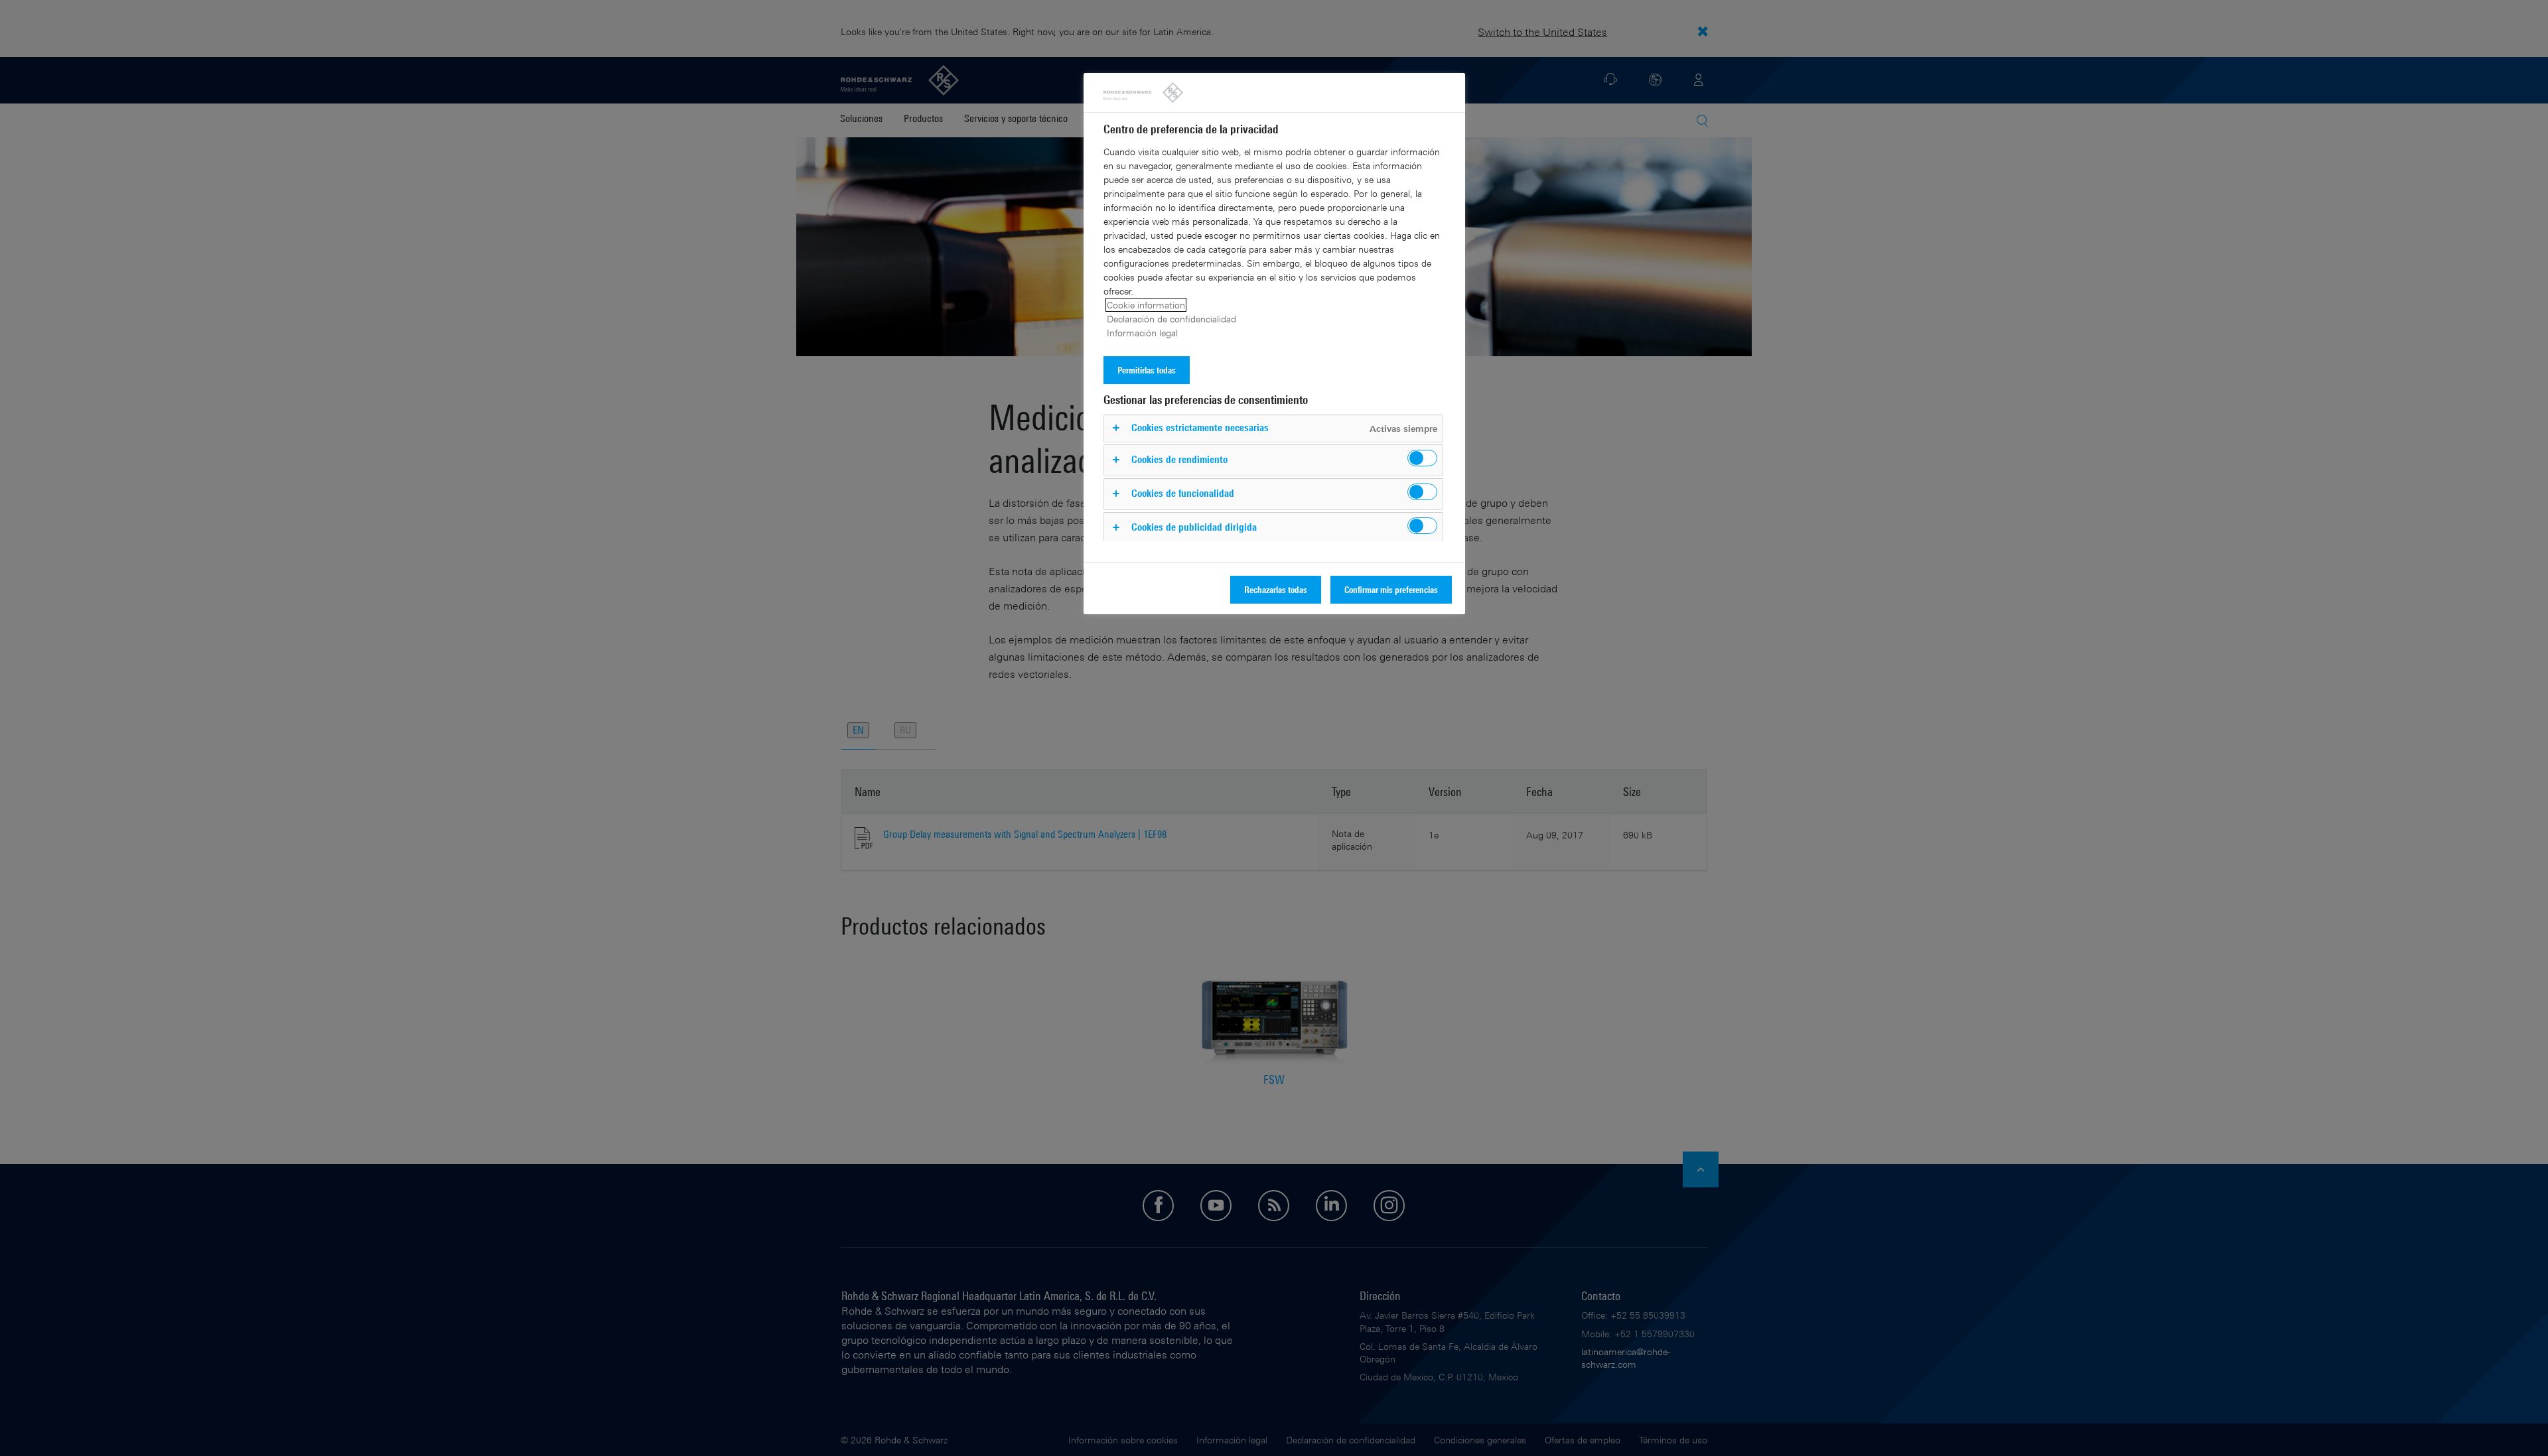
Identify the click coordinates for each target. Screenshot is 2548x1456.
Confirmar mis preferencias (1391, 589)
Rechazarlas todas (1276, 589)
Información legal (1142, 333)
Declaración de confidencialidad (1171, 319)
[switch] (1422, 458)
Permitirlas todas (1147, 370)
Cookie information (1146, 305)
